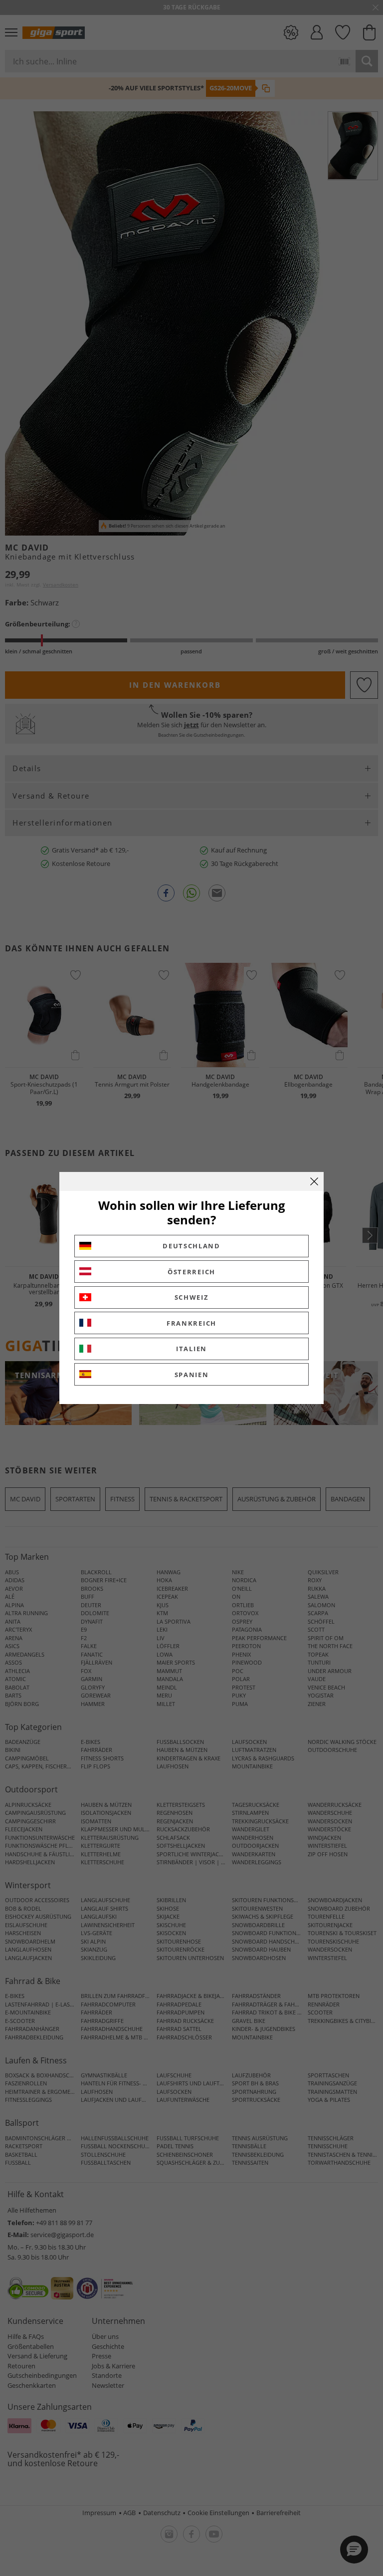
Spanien (192, 1375)
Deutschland (191, 1246)
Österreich (191, 1272)
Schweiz (192, 1297)
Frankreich (191, 1323)
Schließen (314, 1181)
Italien (191, 1349)
